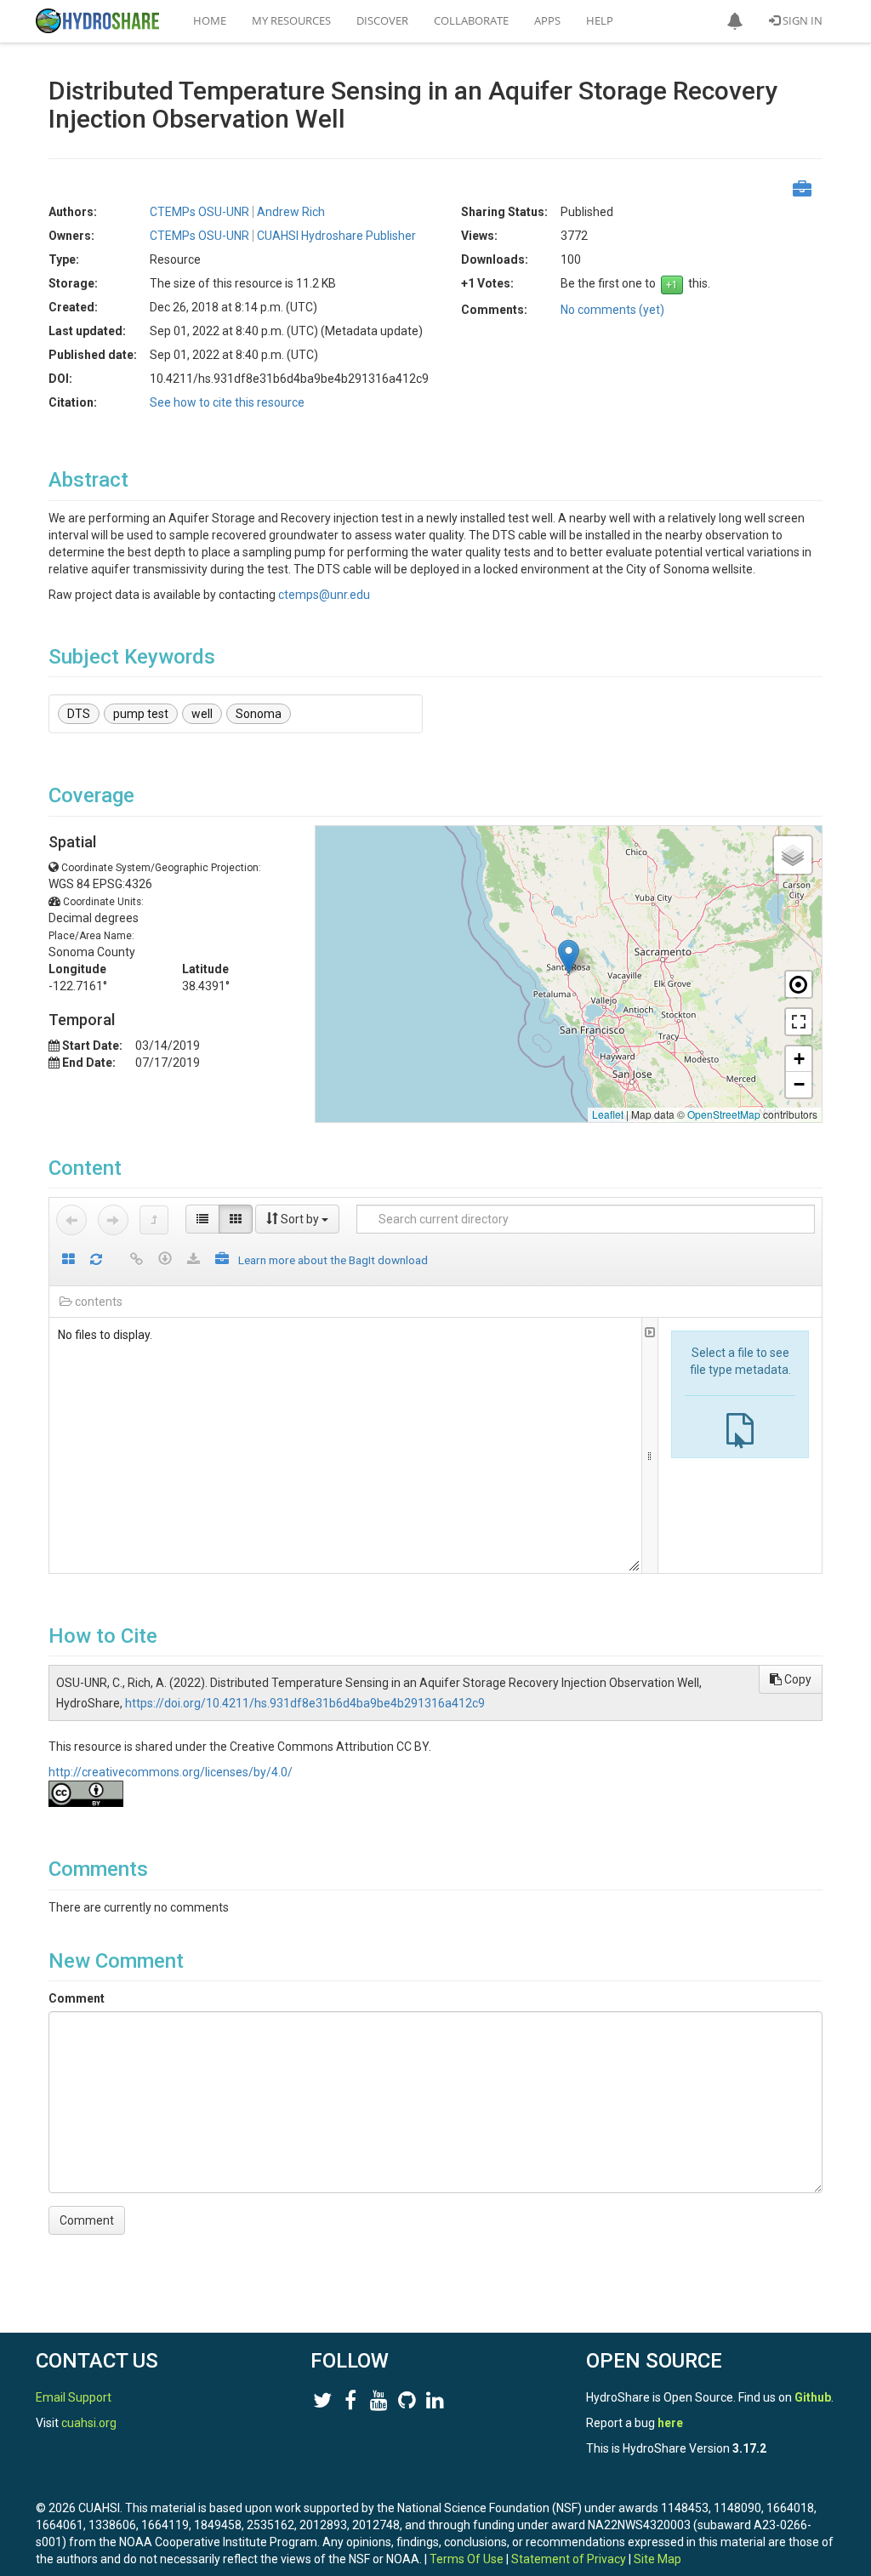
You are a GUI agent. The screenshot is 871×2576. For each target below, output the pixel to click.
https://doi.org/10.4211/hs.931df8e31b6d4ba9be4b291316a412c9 (305, 1703)
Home (210, 20)
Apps (547, 20)
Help (600, 20)
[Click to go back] (71, 1220)
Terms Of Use (467, 2559)
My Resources (291, 20)
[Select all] (68, 1260)
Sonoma (259, 714)
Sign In (801, 20)
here (670, 2423)
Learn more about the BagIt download (333, 1260)
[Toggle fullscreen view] (799, 1022)
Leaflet (608, 1114)
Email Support (74, 2397)
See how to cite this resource (227, 402)
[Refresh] (96, 1260)
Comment (77, 1998)
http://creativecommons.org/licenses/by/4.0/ (171, 1772)
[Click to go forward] (113, 1220)
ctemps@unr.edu (324, 595)
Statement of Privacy (569, 2559)
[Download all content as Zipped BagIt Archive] (222, 1260)
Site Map (658, 2559)
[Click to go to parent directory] (154, 1220)
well (202, 714)
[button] (735, 21)
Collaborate (471, 20)
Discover (382, 20)
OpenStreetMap (724, 1114)
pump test (141, 714)
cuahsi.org (89, 2423)
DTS (79, 714)
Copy (797, 1679)
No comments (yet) (612, 310)
